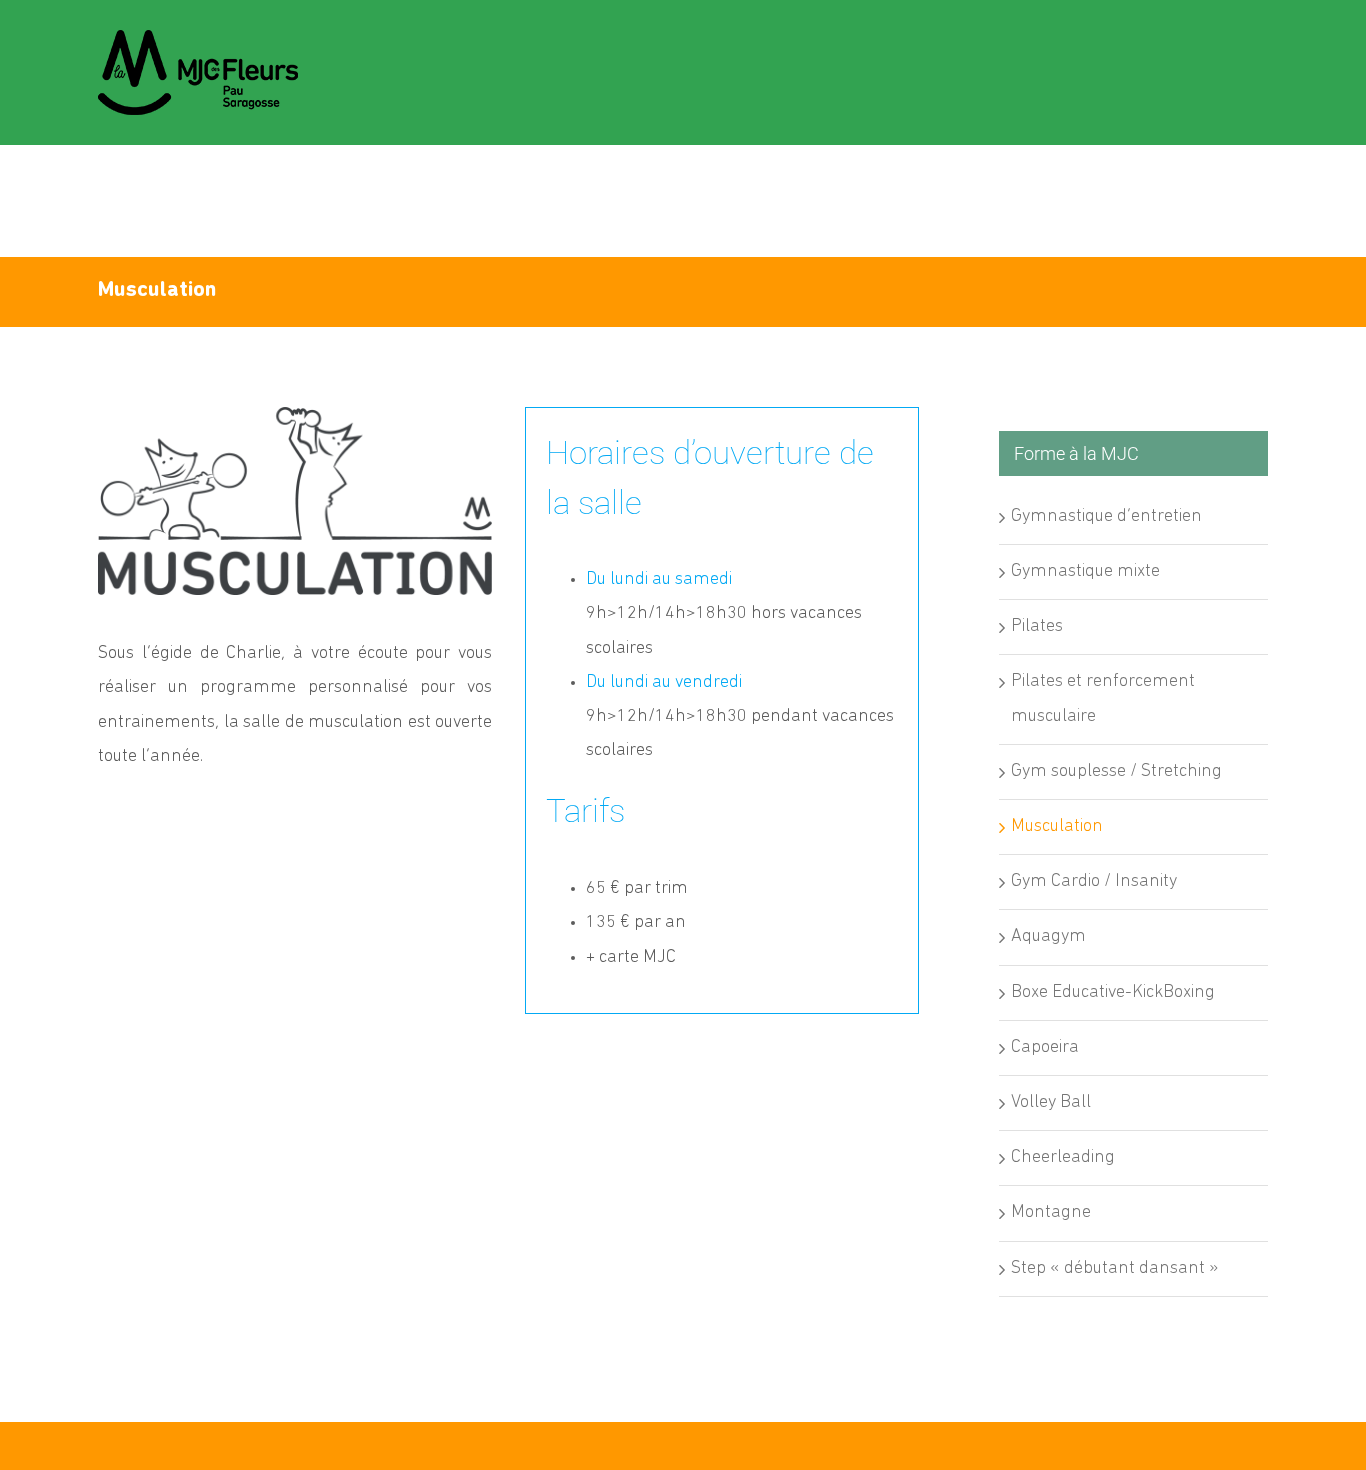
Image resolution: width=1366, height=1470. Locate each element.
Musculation (1057, 827)
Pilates (1037, 627)
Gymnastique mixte (1085, 572)
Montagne (1051, 1213)
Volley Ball (1051, 1103)
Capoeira (1045, 1048)
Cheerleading (1063, 1158)
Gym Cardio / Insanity (1094, 882)
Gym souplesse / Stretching (1116, 772)
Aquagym (1048, 937)
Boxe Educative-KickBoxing (1113, 993)
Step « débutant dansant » (1115, 1269)
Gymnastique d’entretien (1106, 517)
